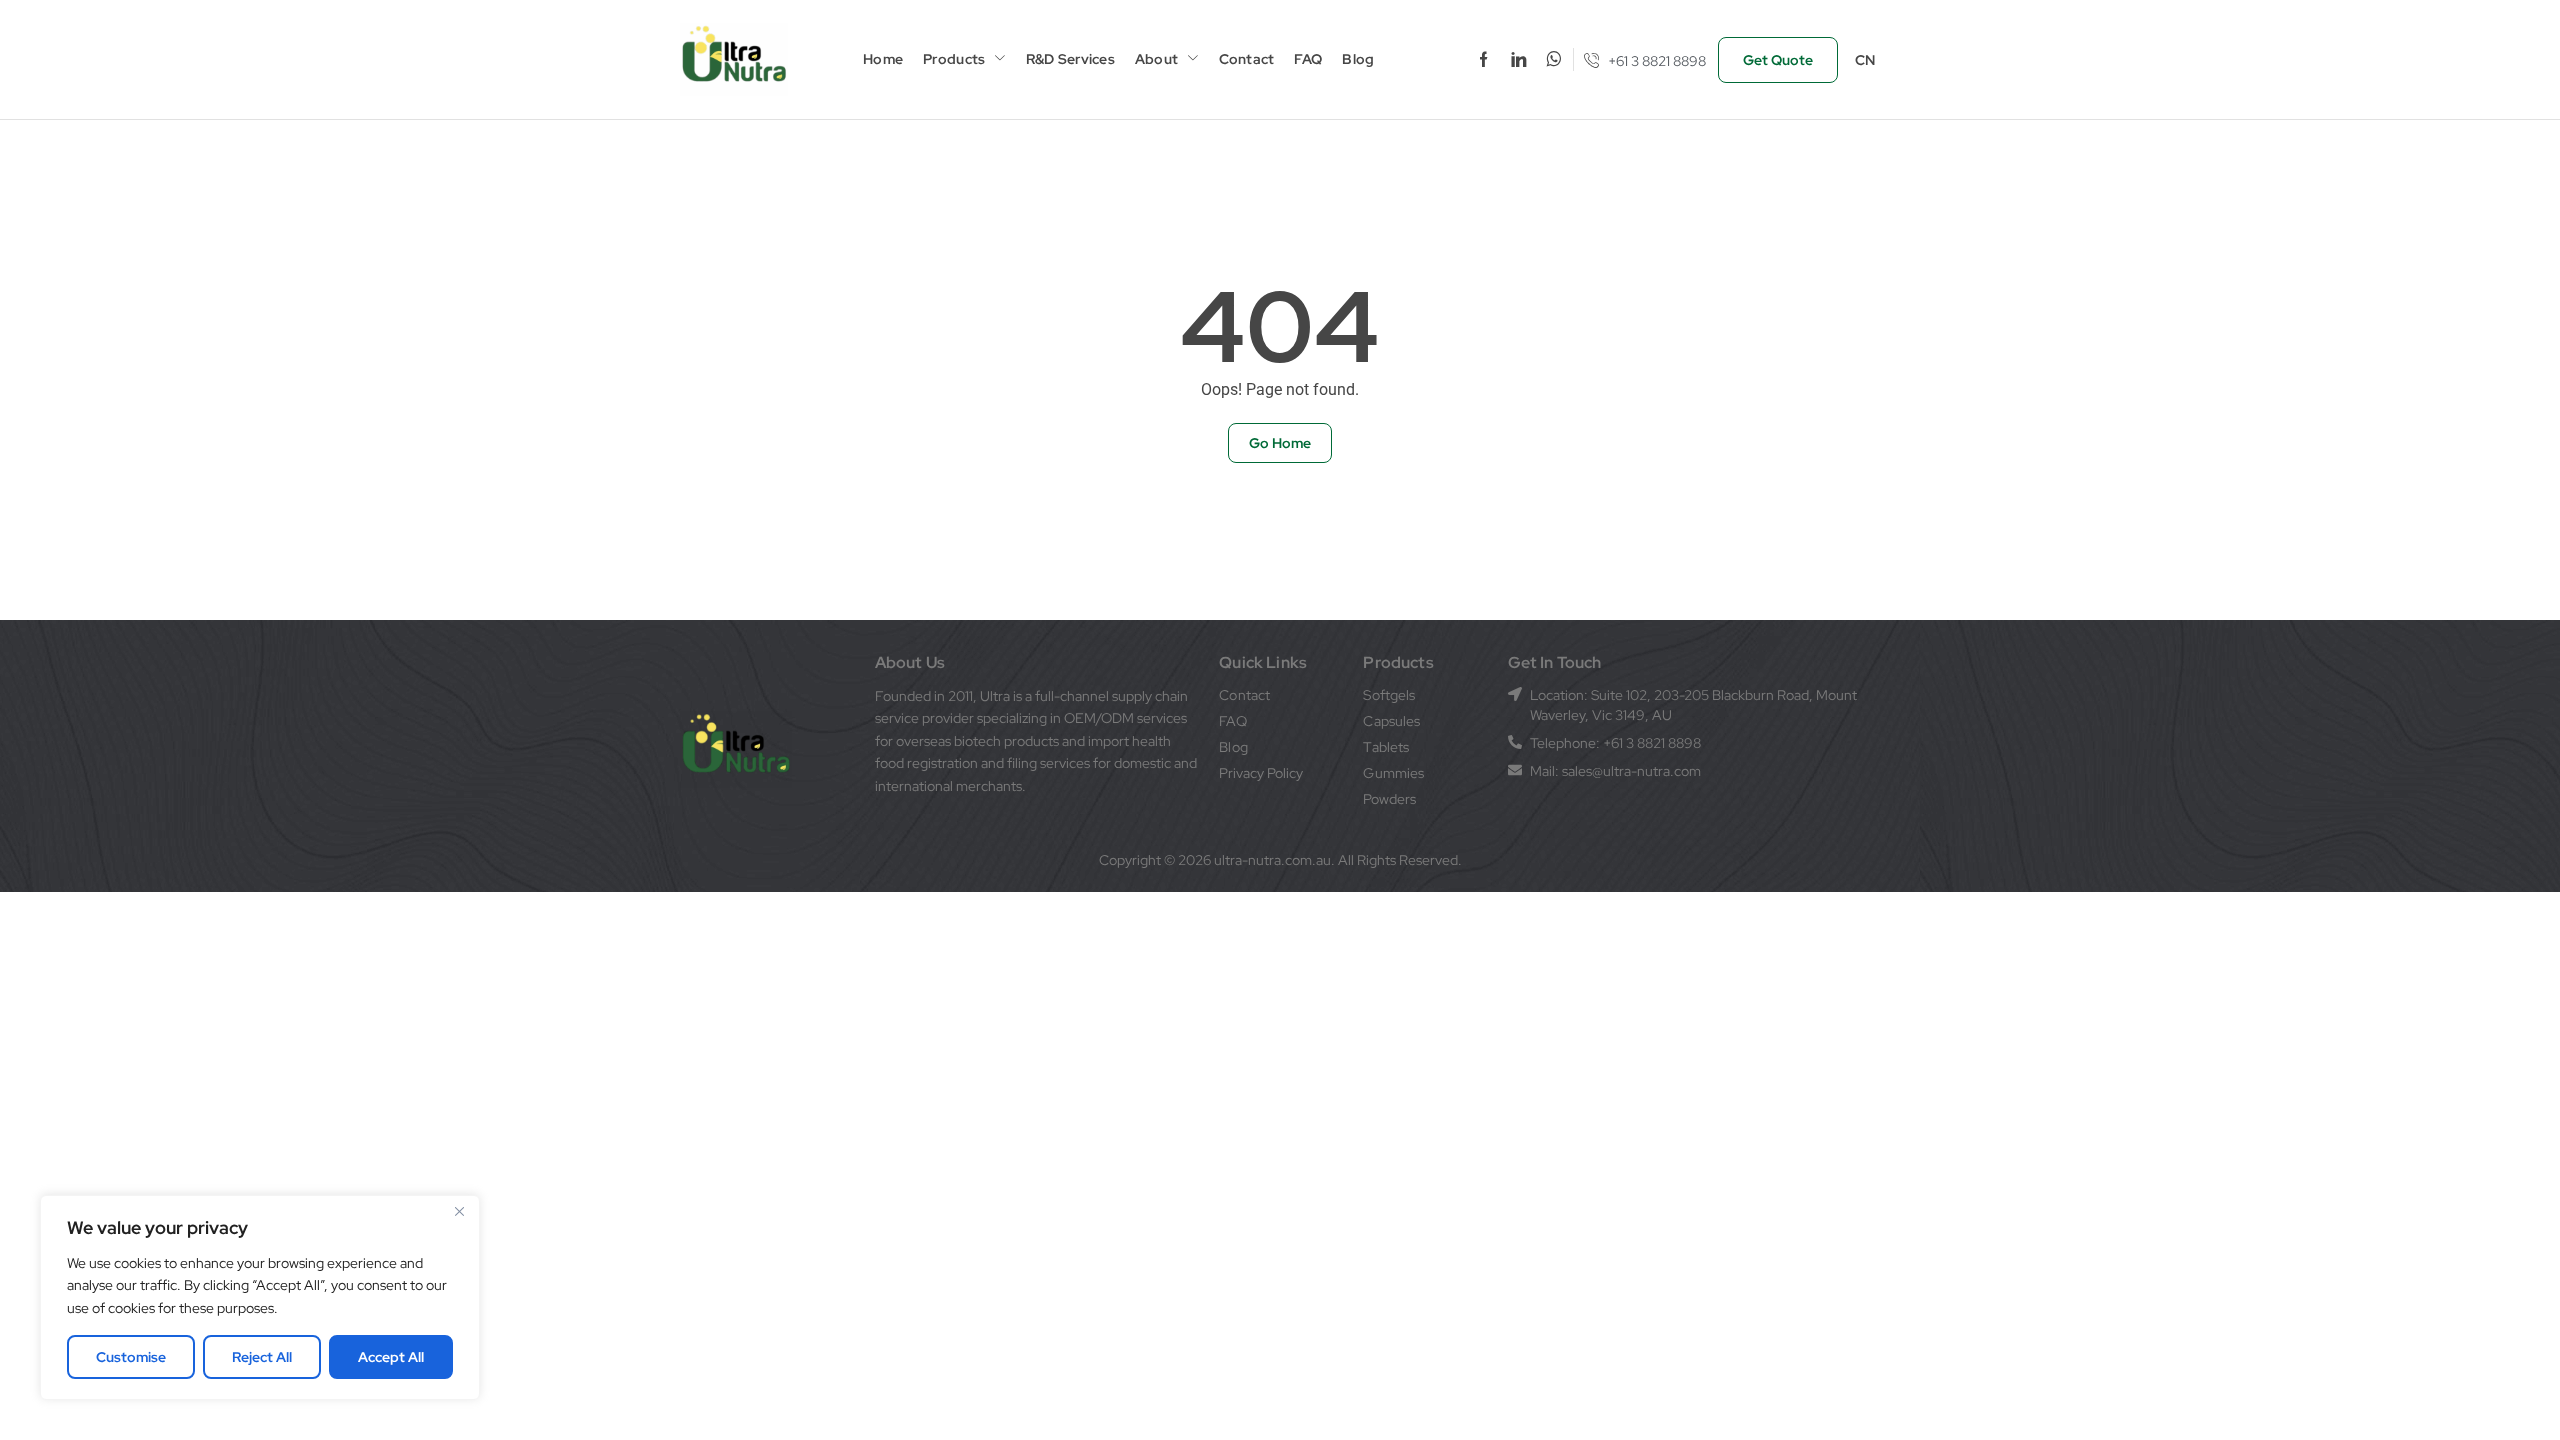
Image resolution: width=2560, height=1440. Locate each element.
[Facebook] (1483, 59)
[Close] (459, 1212)
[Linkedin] (1518, 59)
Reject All (262, 1357)
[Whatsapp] (1553, 59)
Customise (131, 1357)
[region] (260, 1297)
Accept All (391, 1357)
